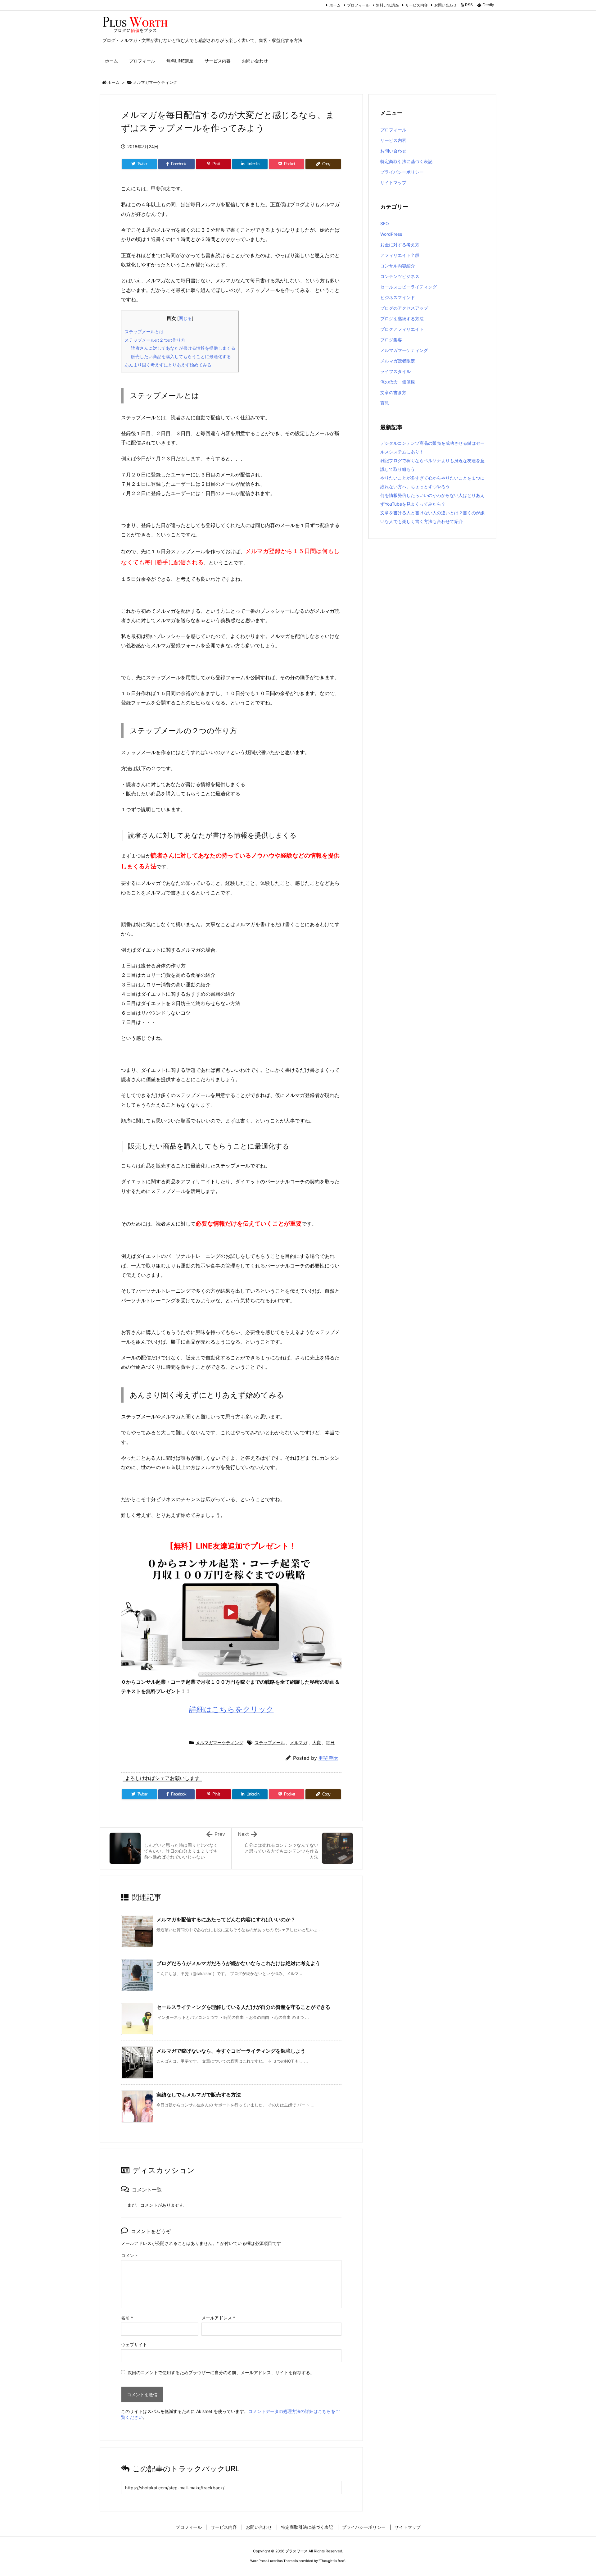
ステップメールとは (144, 332)
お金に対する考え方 (400, 245)
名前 (127, 2318)
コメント (130, 2255)
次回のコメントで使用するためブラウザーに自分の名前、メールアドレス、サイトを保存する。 (221, 2372)
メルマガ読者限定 (398, 361)
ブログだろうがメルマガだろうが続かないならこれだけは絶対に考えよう (238, 1963)
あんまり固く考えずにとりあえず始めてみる (168, 365)
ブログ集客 (391, 340)
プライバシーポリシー (402, 172)
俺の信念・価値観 (398, 382)
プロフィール (358, 5)
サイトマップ (393, 182)
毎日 (330, 1743)
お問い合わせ (445, 5)
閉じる (185, 318)
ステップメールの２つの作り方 (155, 340)
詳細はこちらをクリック (231, 1709)
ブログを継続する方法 (402, 319)
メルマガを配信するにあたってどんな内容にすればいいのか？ (226, 1919)
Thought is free (332, 2561)
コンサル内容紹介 (398, 266)
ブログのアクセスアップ (404, 308)
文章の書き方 (393, 392)
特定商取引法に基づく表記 (406, 161)
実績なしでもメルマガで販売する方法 (199, 2095)
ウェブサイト (134, 2344)
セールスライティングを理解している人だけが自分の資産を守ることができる (243, 2007)
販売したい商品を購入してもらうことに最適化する (181, 356)
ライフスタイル (395, 371)
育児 (385, 403)
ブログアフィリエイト (402, 329)
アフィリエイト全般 (400, 255)
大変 (317, 1743)
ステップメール (270, 1743)
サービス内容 (417, 5)
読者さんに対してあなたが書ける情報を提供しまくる (183, 348)
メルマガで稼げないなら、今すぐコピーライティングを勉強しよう (231, 2051)
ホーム (335, 5)
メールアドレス (218, 2318)
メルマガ (299, 1743)
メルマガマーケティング (155, 82)
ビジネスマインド (398, 297)
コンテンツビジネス (400, 276)
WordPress (391, 234)
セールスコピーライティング (409, 287)
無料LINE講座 (387, 5)
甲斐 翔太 (328, 1758)
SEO (385, 223)
